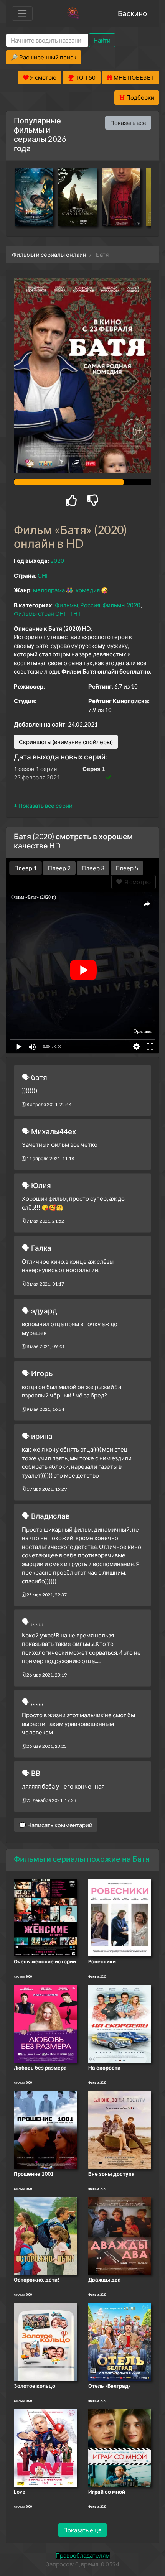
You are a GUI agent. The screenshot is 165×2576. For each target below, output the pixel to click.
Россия (90, 605)
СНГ (44, 575)
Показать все (128, 123)
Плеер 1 (26, 868)
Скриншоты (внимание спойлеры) (66, 742)
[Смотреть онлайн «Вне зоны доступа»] (120, 2129)
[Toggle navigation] (22, 13)
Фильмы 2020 (121, 605)
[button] (43, 806)
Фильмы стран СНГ (40, 613)
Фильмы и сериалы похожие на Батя (82, 1859)
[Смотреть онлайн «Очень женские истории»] (45, 1917)
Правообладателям (83, 2555)
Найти (102, 40)
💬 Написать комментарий (56, 1825)
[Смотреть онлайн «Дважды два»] (120, 2235)
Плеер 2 (59, 868)
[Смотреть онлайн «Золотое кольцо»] (45, 2341)
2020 (57, 561)
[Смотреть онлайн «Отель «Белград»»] (120, 2341)
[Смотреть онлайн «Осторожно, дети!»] (45, 2235)
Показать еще (82, 2530)
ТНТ (75, 613)
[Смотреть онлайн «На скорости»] (120, 2023)
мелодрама (49, 590)
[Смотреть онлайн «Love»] (45, 2447)
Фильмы (66, 605)
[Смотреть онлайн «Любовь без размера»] (45, 2023)
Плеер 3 (93, 868)
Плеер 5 (127, 868)
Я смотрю (136, 882)
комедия (88, 590)
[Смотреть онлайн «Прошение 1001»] (45, 2129)
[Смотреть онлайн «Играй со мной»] (120, 2447)
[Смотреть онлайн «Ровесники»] (120, 1917)
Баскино (132, 13)
